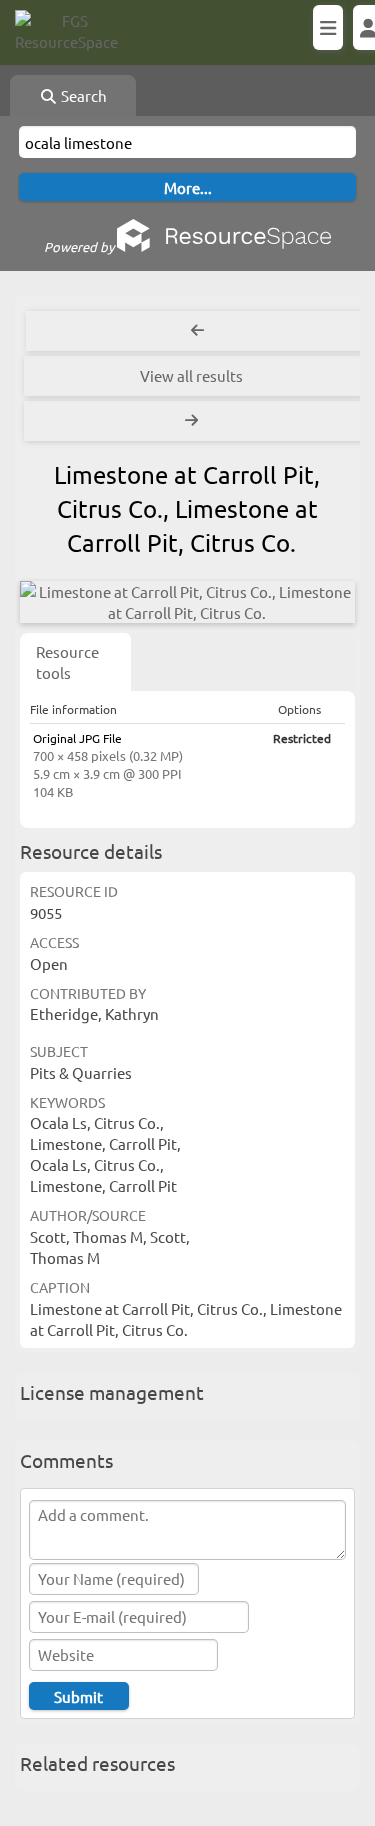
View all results (191, 375)
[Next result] (193, 421)
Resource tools (67, 662)
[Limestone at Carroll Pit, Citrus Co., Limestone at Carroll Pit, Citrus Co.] (187, 602)
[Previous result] (197, 331)
